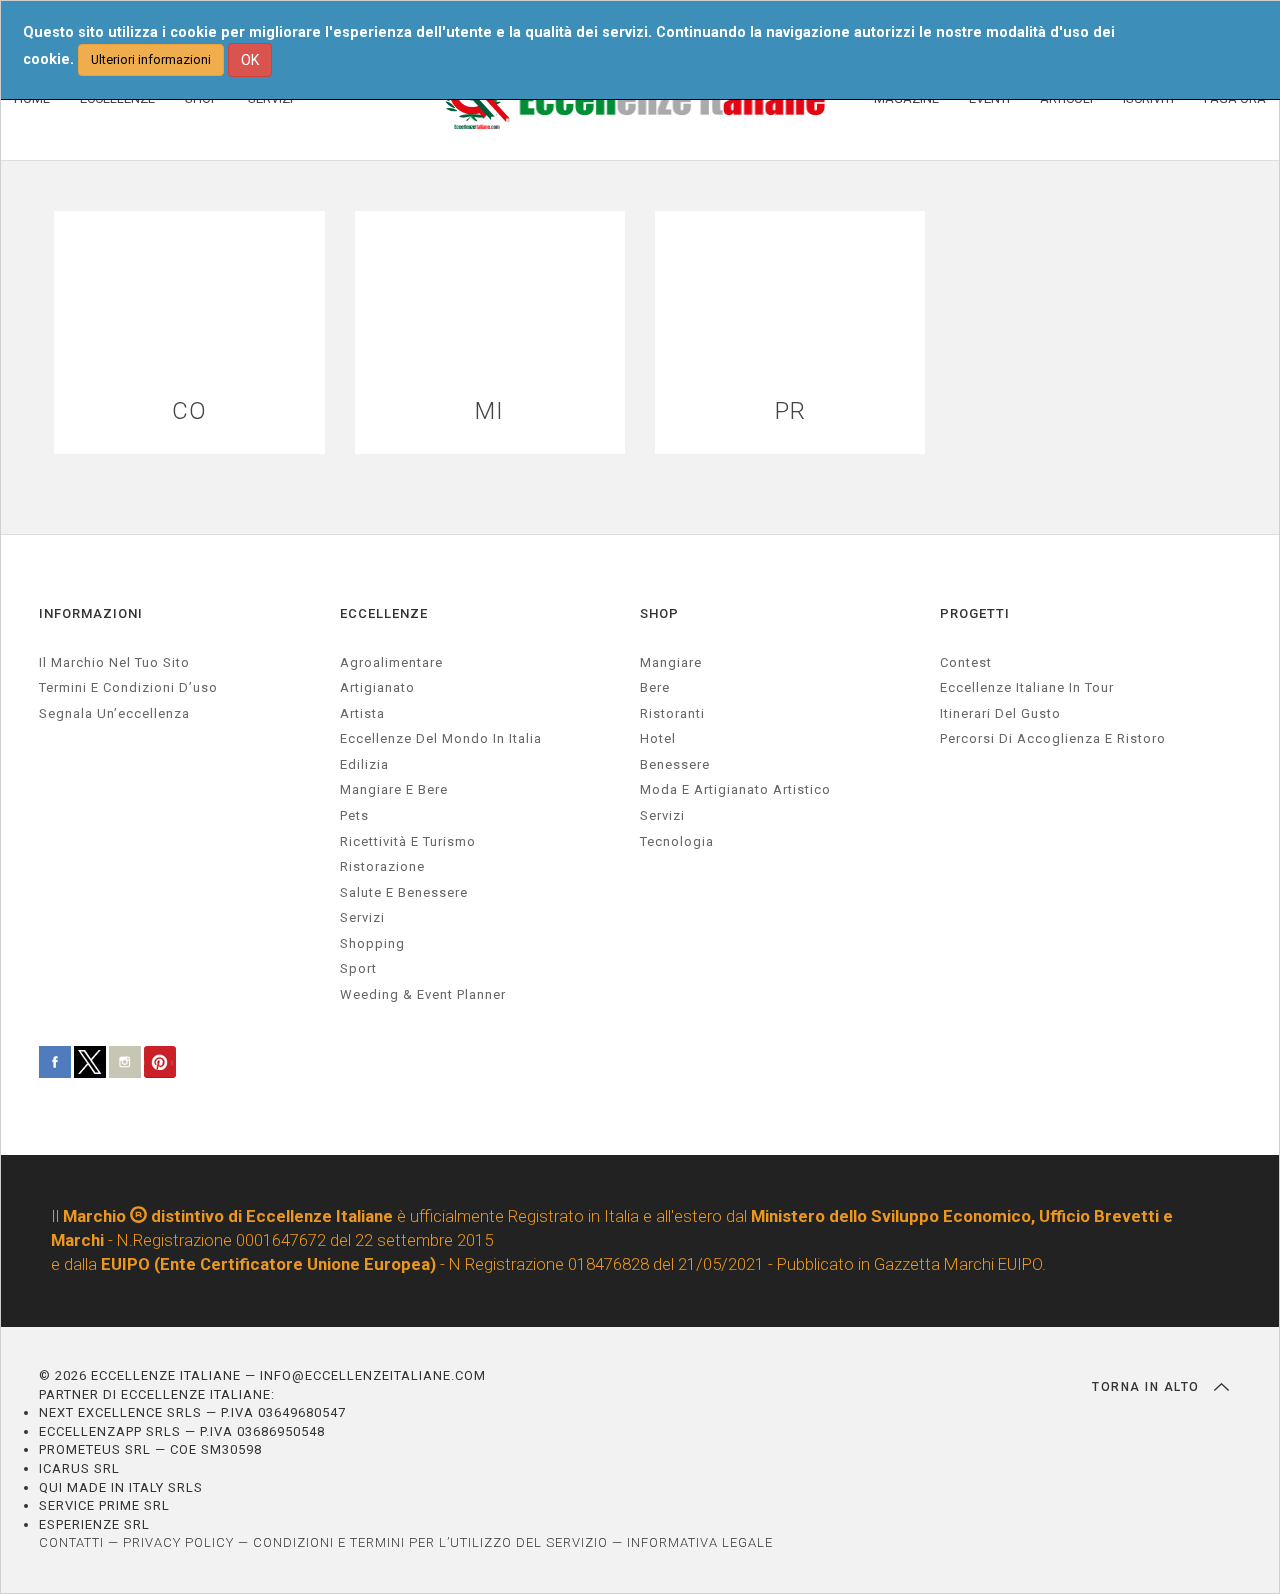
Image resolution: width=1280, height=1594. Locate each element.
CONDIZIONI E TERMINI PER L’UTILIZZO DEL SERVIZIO (430, 1542)
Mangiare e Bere (394, 789)
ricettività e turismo (408, 841)
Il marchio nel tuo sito (114, 662)
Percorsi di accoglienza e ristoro (1053, 738)
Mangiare (671, 662)
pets (354, 815)
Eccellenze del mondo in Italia (441, 738)
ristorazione (382, 866)
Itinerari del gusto (1000, 713)
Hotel (658, 738)
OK (250, 60)
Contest (966, 662)
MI (489, 411)
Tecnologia (677, 841)
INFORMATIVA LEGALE (700, 1542)
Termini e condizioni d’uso (128, 687)
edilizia (364, 764)
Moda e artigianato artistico (735, 789)
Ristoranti (672, 713)
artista (362, 713)
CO (189, 411)
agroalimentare (391, 662)
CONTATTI (71, 1542)
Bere (655, 687)
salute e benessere (404, 892)
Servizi (662, 815)
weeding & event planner (423, 994)
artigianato (377, 687)
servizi (362, 917)
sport (358, 968)
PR (790, 411)
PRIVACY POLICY (178, 1542)
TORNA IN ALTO (1148, 1387)
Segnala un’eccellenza (114, 713)
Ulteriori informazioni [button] (151, 59)
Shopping (372, 943)
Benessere (675, 764)
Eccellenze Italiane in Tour (1027, 687)
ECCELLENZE (384, 613)
